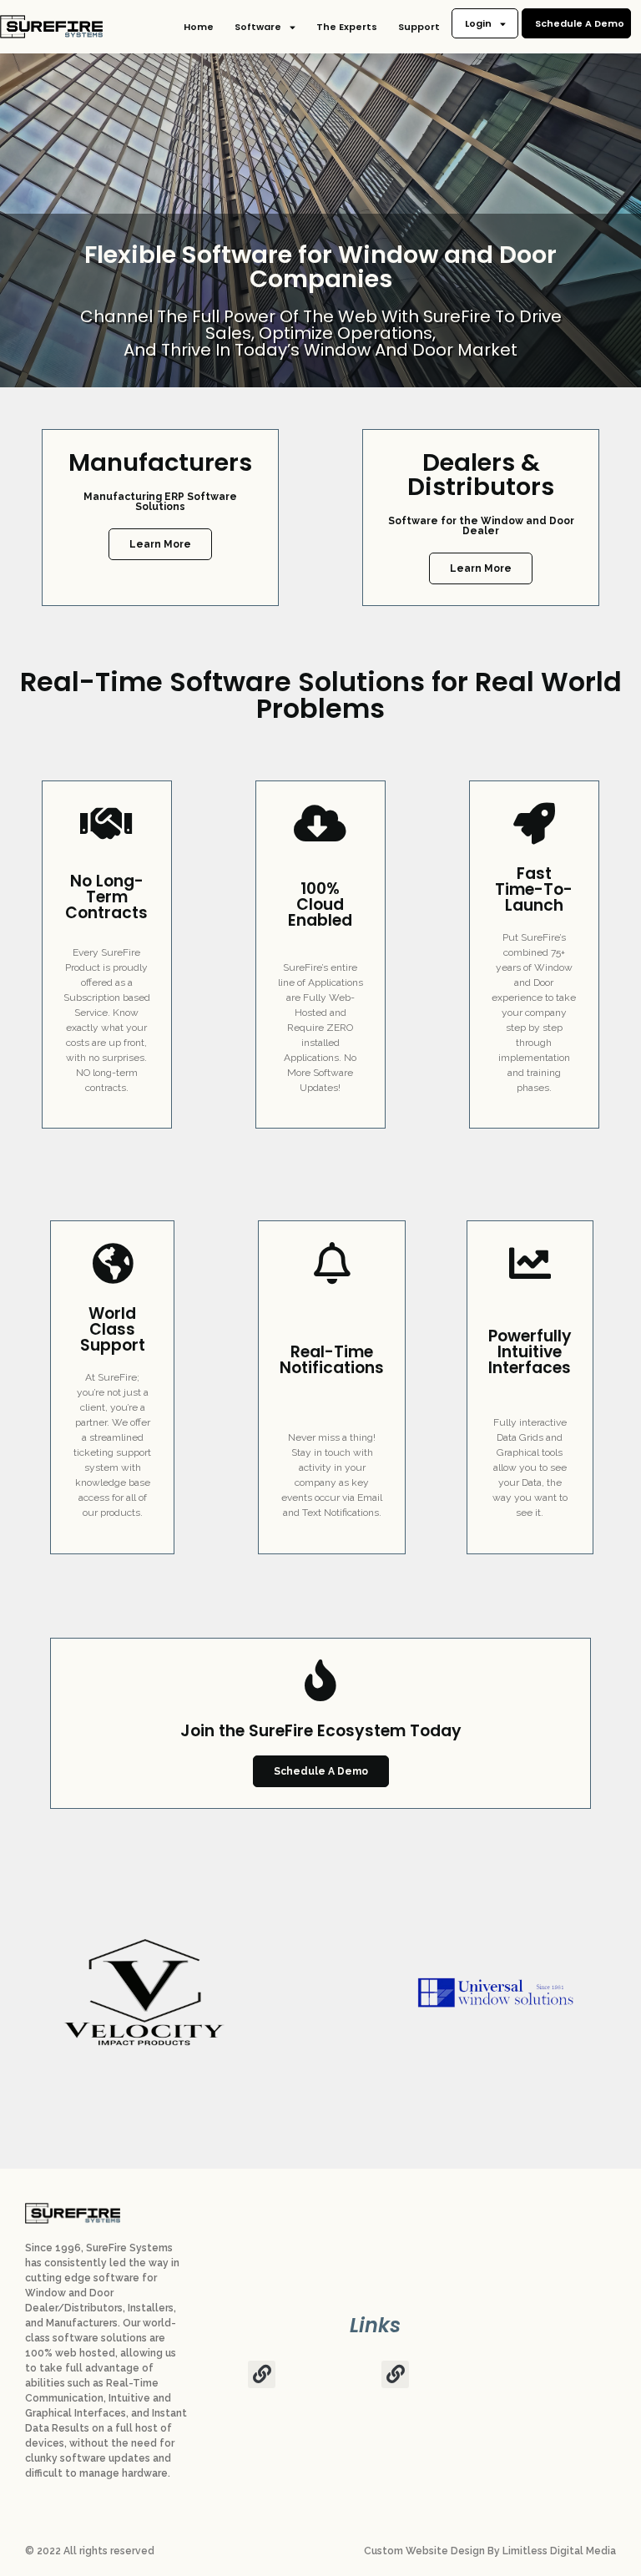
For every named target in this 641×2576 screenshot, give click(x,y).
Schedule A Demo (580, 23)
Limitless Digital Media (559, 2551)
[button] (262, 2374)
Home (199, 27)
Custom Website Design (424, 2551)
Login (478, 23)
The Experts (347, 27)
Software (258, 27)
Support (419, 27)
